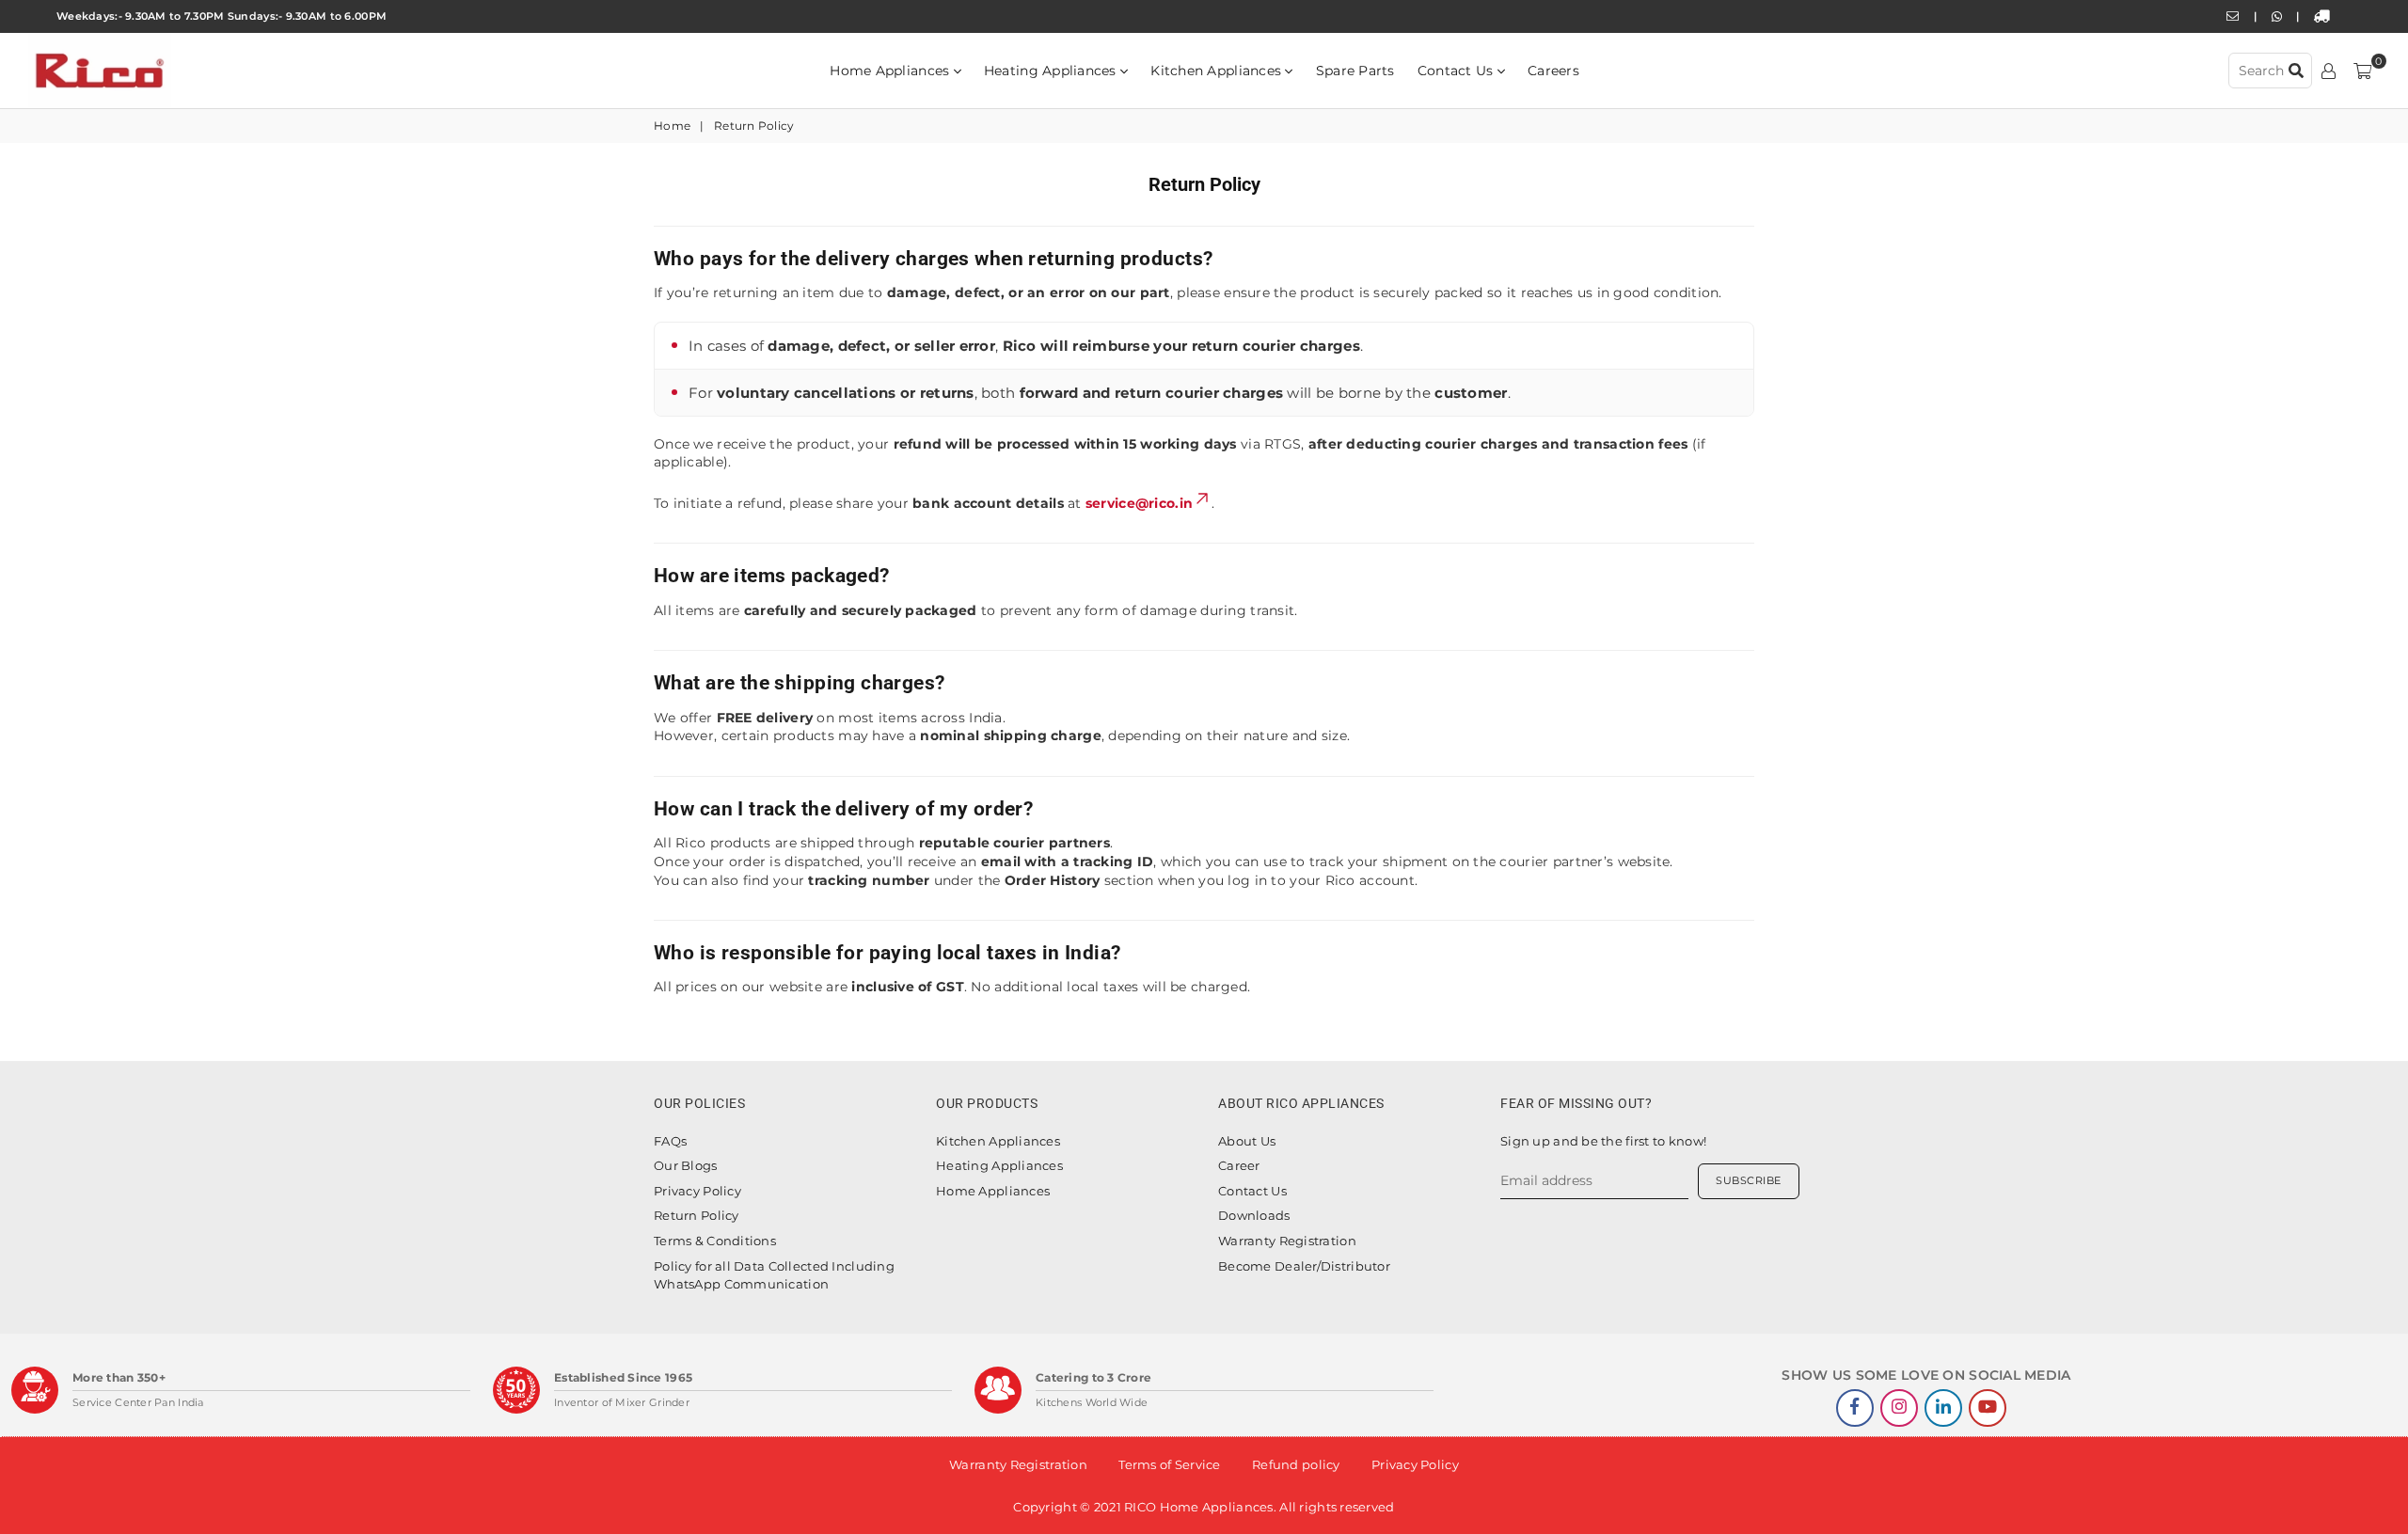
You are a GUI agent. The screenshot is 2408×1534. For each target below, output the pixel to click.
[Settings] (2329, 71)
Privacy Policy (697, 1191)
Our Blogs (686, 1165)
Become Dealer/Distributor (1304, 1266)
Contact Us (1457, 71)
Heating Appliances (1052, 71)
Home (672, 126)
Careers (1553, 71)
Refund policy (1296, 1464)
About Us (1247, 1141)
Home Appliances (891, 71)
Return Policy (697, 1215)
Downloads (1254, 1215)
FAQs (670, 1141)
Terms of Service (1169, 1464)
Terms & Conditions (715, 1241)
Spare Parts (1355, 71)
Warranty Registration (1287, 1241)
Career (1239, 1165)
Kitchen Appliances (1218, 71)
